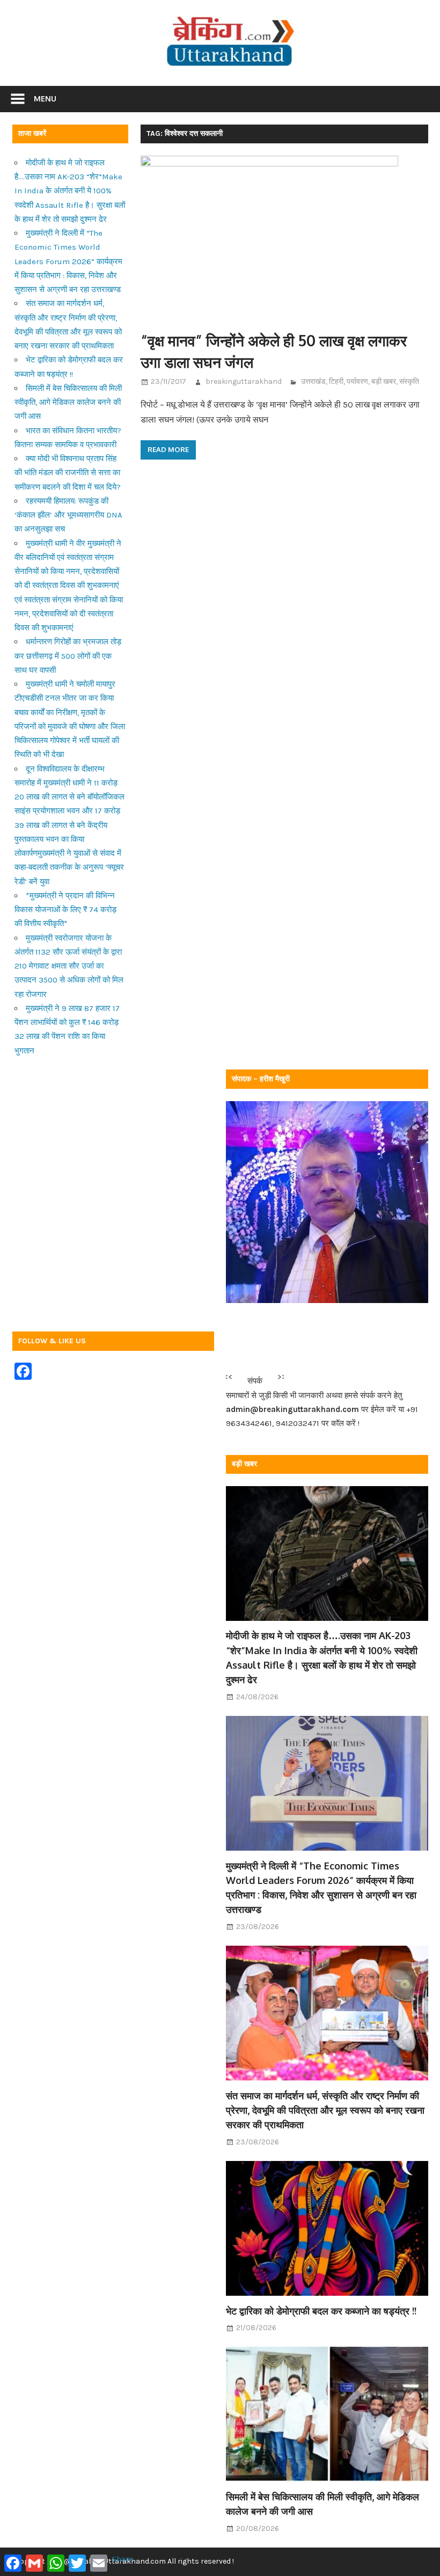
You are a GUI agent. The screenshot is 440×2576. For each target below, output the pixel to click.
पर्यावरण (357, 381)
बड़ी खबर (384, 381)
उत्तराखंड (313, 381)
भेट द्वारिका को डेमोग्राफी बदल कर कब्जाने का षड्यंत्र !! (321, 2311)
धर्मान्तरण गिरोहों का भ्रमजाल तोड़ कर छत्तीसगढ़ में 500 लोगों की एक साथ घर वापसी (68, 656)
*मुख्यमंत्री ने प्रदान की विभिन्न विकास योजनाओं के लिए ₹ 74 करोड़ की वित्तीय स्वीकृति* (65, 910)
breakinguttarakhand (244, 381)
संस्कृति (409, 381)
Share (122, 2559)
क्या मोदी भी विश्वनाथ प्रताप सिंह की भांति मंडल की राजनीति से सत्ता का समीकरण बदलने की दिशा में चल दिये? (68, 473)
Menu (45, 99)
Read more (168, 449)
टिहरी (336, 381)
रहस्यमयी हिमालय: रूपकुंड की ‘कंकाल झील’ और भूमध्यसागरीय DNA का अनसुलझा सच (68, 515)
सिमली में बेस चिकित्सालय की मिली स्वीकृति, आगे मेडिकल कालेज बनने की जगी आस (68, 402)
